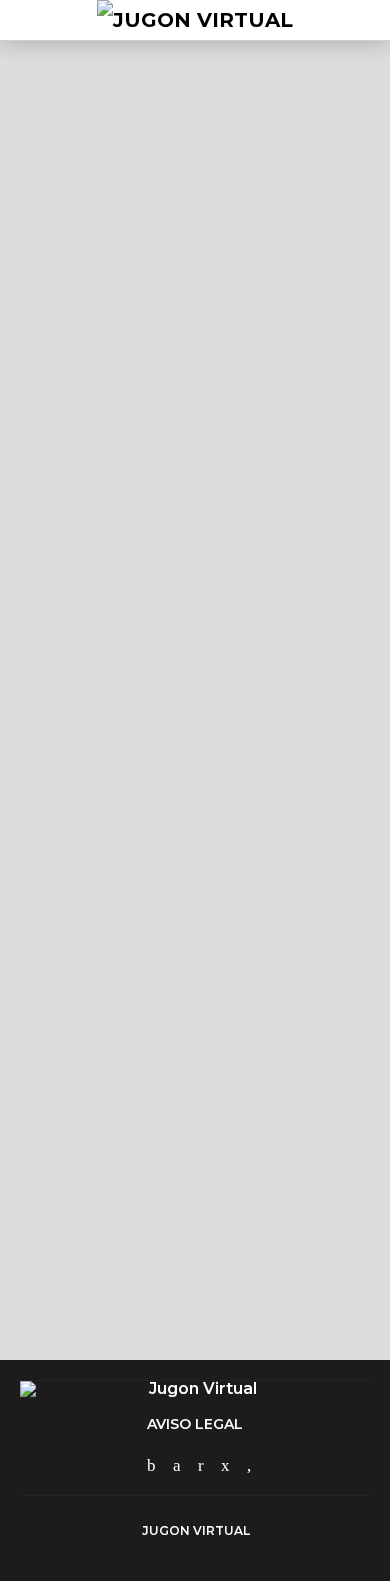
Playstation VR (86, 221)
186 (122, 296)
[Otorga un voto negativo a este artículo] (356, 268)
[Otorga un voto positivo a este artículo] (299, 268)
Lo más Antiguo (252, 579)
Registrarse (139, 1283)
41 (101, 1135)
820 (91, 678)
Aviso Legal (195, 1424)
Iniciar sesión (245, 1283)
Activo (36, 579)
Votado (82, 579)
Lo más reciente (154, 579)
